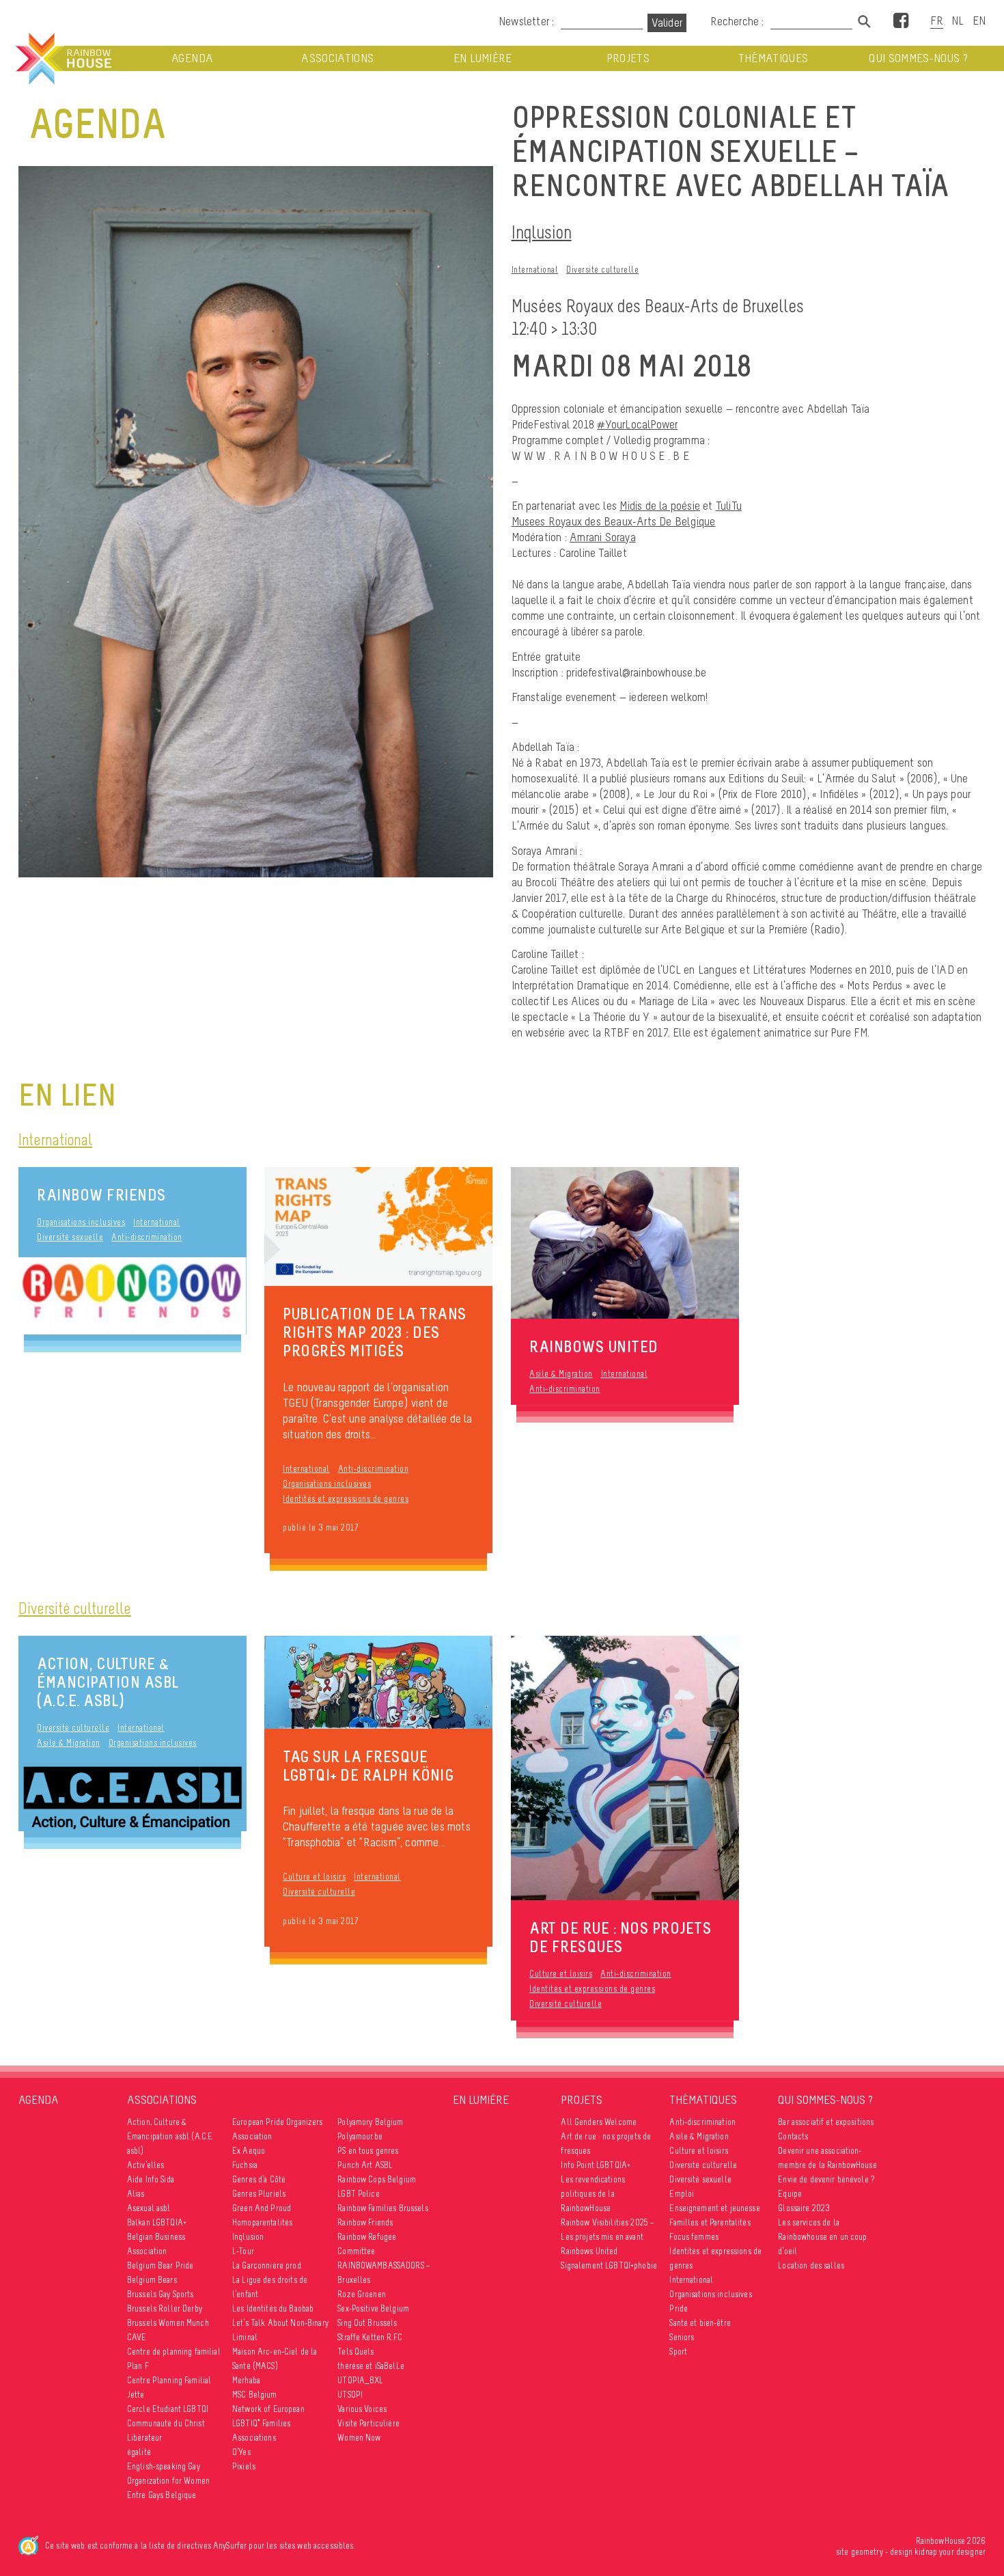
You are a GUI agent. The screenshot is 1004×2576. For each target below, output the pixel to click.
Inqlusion (542, 232)
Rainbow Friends (101, 1195)
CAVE (137, 2337)
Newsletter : (526, 21)
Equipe (790, 2194)
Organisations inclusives (81, 1222)
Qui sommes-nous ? (918, 58)
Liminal (245, 2337)
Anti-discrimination (147, 1237)
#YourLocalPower (637, 424)
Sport (678, 2352)
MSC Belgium (255, 2395)
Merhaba (246, 2380)
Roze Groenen (362, 2294)
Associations (337, 58)
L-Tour (243, 2251)
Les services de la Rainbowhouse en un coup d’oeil (822, 2237)
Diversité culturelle (602, 270)
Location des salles (811, 2265)
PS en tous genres (368, 2151)
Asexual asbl (149, 2208)
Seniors (682, 2337)
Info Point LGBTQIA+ (596, 2165)
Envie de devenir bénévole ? (826, 2179)
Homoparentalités (262, 2222)
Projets (628, 58)
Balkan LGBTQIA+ (157, 2222)
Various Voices (362, 2409)
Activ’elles (146, 2165)
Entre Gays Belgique (162, 2495)
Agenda (192, 58)
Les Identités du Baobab (273, 2308)
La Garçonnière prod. (267, 2265)
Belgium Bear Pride (161, 2265)
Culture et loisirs (314, 1877)
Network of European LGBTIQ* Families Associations (268, 2423)
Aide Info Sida (151, 2179)
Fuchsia (245, 2165)
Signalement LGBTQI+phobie (609, 2265)
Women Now (359, 2438)
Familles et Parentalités (710, 2222)
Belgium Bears (152, 2280)
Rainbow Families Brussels (383, 2208)
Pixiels (244, 2466)
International (535, 270)
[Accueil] (62, 59)
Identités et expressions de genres (346, 1499)
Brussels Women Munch (168, 2323)
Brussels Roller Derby (165, 2308)
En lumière (483, 58)
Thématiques (773, 58)
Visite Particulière (368, 2423)
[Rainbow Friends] (133, 1296)
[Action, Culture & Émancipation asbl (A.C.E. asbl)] (133, 1797)
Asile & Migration (561, 1374)
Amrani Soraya (603, 537)
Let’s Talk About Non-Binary (280, 2323)
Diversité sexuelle (70, 1237)
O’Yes (241, 2452)
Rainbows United (589, 2251)
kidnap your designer (950, 2552)
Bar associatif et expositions (826, 2122)
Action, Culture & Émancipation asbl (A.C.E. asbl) (108, 1682)
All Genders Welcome (599, 2122)
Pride (679, 2308)
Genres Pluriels (259, 2194)
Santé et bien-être (700, 2323)
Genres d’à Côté (259, 2179)
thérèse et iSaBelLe (371, 2366)
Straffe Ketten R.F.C (370, 2337)
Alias (136, 2194)
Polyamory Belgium (370, 2122)
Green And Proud (262, 2208)
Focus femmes (694, 2237)
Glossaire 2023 (804, 2208)
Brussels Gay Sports (161, 2294)
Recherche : (738, 21)
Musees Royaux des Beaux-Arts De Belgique (614, 521)
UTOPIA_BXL (360, 2380)
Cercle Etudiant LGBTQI (168, 2409)
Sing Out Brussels (367, 2323)
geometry (867, 2552)
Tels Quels (355, 2352)
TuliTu (729, 506)
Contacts (793, 2136)
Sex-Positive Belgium (373, 2308)
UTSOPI (350, 2395)
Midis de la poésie (660, 506)
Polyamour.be (360, 2136)
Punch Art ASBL (365, 2165)
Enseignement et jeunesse (714, 2208)
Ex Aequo (249, 2151)
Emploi (682, 2194)
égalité (139, 2452)
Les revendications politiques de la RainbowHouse (593, 2194)
